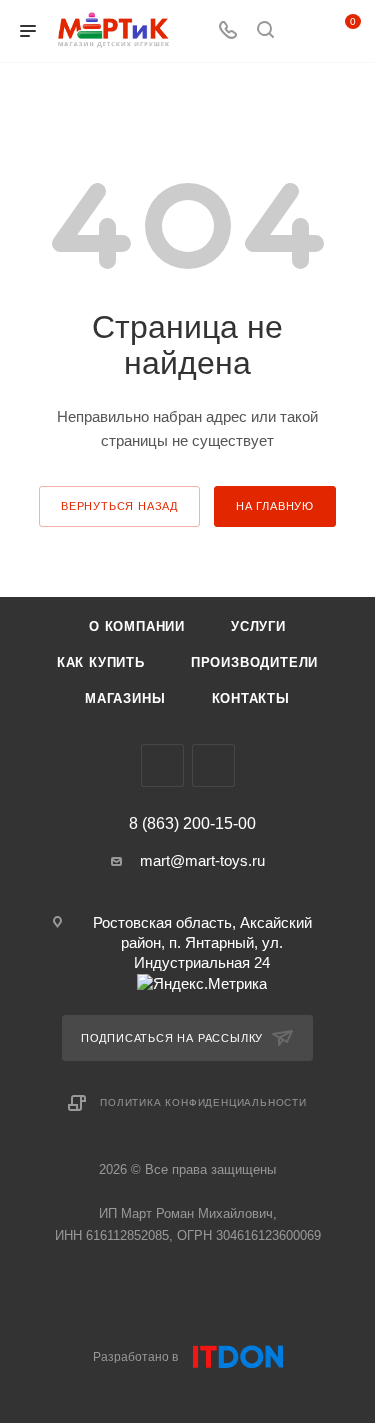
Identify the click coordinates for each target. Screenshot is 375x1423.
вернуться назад (119, 506)
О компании (137, 626)
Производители (254, 662)
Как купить (101, 662)
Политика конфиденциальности (203, 1102)
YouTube (162, 765)
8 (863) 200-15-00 (192, 824)
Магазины (125, 698)
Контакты (251, 698)
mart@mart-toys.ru (202, 860)
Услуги (258, 626)
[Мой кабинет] (303, 31)
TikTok (213, 765)
